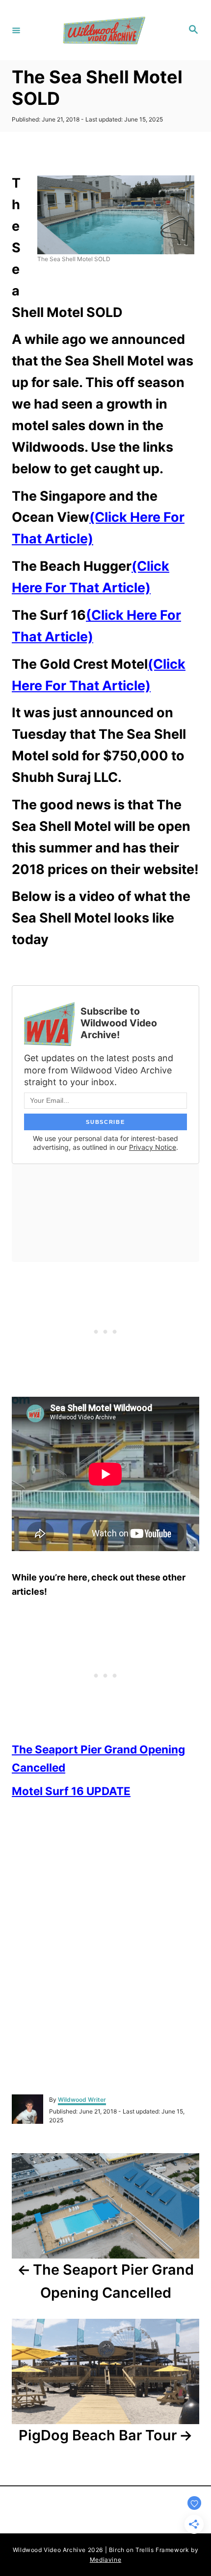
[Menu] (16, 30)
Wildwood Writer (82, 2100)
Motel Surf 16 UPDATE (71, 1791)
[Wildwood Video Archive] (104, 30)
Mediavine (105, 2560)
